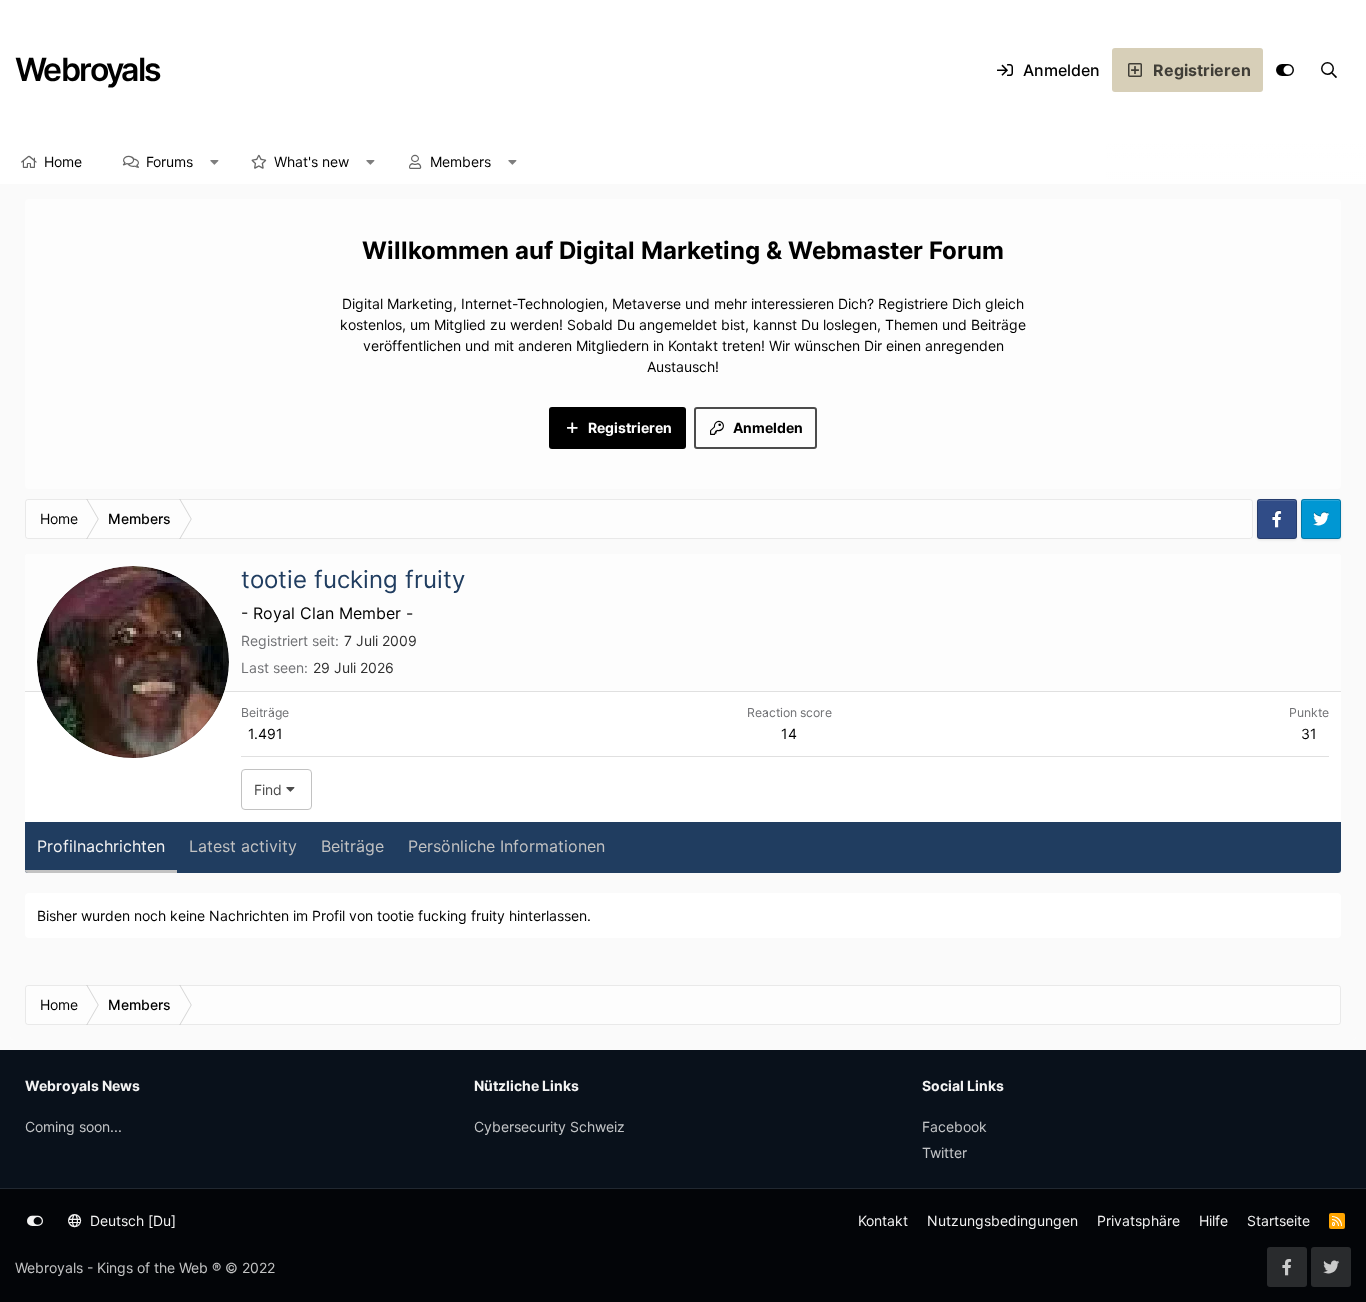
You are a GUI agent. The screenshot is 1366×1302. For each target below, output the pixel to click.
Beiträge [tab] (352, 846)
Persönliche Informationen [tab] (506, 846)
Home (63, 161)
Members (460, 161)
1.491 (265, 733)
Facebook (954, 1126)
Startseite (1278, 1220)
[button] (215, 162)
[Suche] (1329, 70)
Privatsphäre (1138, 1220)
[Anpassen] (1285, 70)
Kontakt (883, 1220)
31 (1309, 733)
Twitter (944, 1152)
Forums (169, 161)
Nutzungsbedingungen (1002, 1220)
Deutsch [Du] (131, 1220)
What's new (311, 161)
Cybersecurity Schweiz (549, 1126)
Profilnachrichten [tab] (101, 846)
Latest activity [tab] (243, 846)
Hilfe (1213, 1220)
